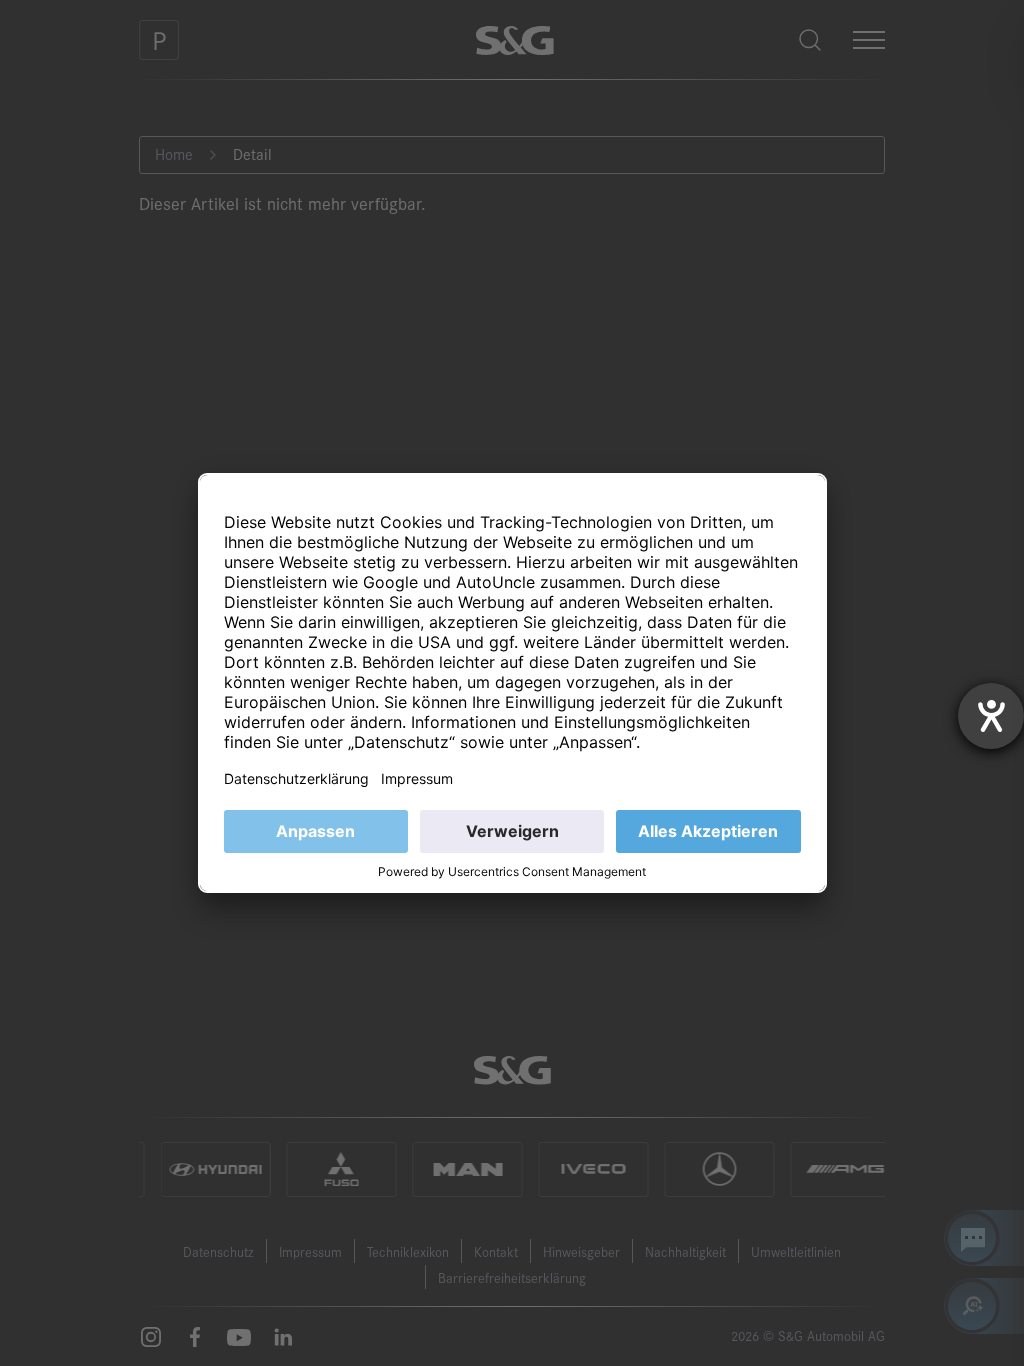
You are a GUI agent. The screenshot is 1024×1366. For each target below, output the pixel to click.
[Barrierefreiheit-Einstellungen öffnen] (991, 716)
